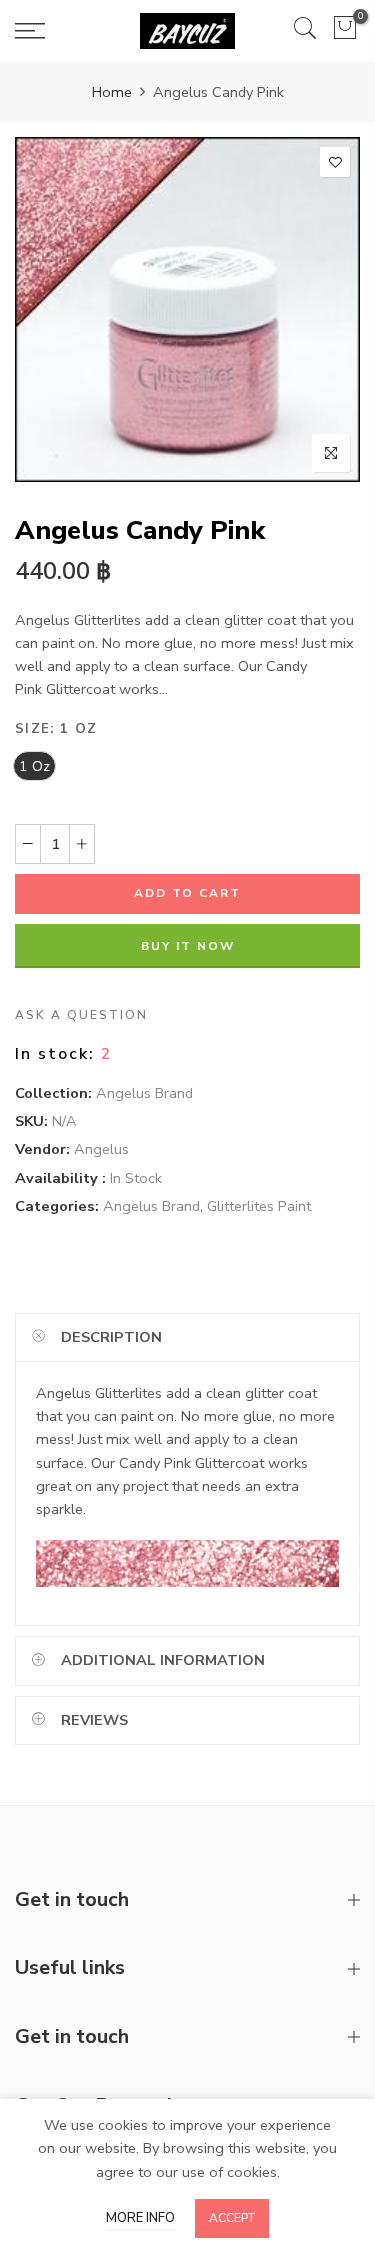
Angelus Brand (144, 1093)
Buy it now (188, 946)
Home (112, 92)
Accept (232, 2218)
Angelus (101, 1149)
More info (140, 2218)
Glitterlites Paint (259, 1206)
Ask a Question (81, 1015)
